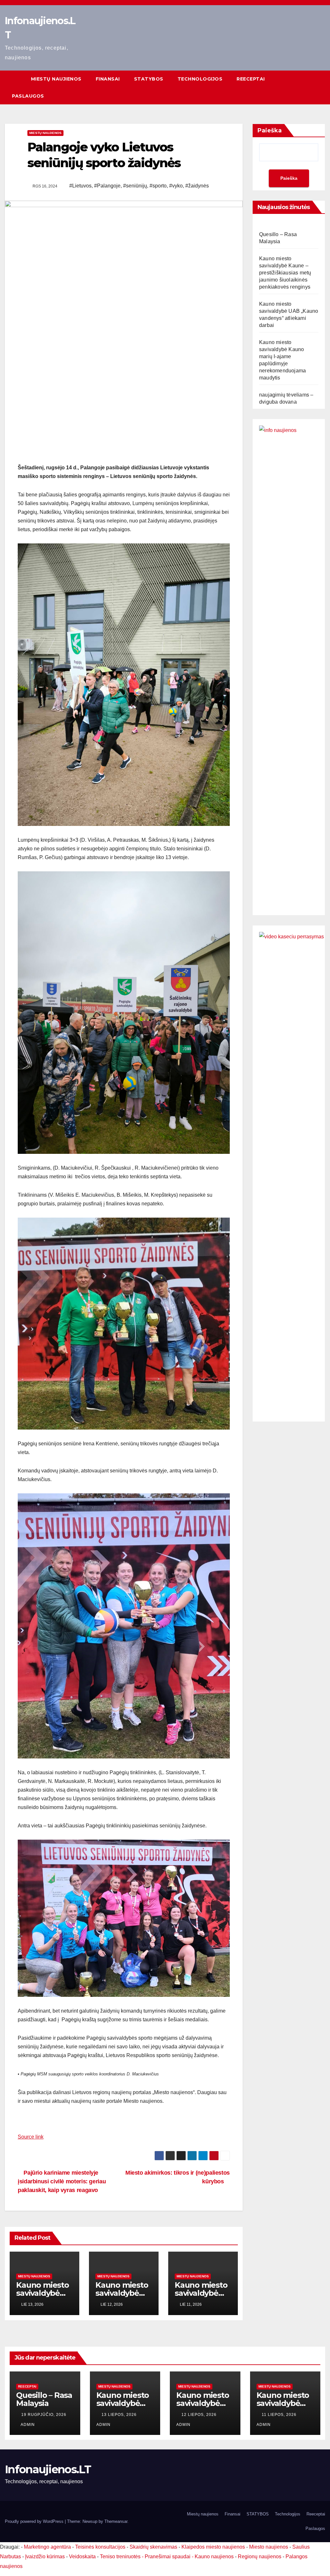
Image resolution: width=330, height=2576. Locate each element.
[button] (321, 87)
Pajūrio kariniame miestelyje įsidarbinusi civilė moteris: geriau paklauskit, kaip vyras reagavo (62, 2181)
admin (28, 2425)
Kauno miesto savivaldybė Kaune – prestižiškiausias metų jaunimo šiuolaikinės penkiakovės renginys (285, 273)
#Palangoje (107, 186)
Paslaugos (28, 96)
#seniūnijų (135, 186)
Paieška (270, 130)
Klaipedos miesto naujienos (213, 2547)
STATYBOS (149, 79)
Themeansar (116, 2521)
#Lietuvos (80, 186)
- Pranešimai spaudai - (168, 2557)
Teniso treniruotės (120, 2557)
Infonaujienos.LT (48, 2469)
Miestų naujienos (56, 79)
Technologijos (200, 79)
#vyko (176, 186)
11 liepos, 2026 (280, 2415)
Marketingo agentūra (47, 2547)
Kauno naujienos (214, 2557)
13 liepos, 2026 (120, 2415)
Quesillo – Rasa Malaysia (44, 2399)
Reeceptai (251, 79)
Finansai (108, 79)
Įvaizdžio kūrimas (45, 2557)
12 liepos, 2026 (200, 2415)
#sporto (158, 186)
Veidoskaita (82, 2557)
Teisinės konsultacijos (100, 2547)
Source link (31, 2137)
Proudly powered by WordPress (35, 2521)
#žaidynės (197, 186)
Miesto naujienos (269, 2547)
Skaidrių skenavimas (153, 2547)
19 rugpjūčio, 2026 (44, 2415)
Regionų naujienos (260, 2557)
